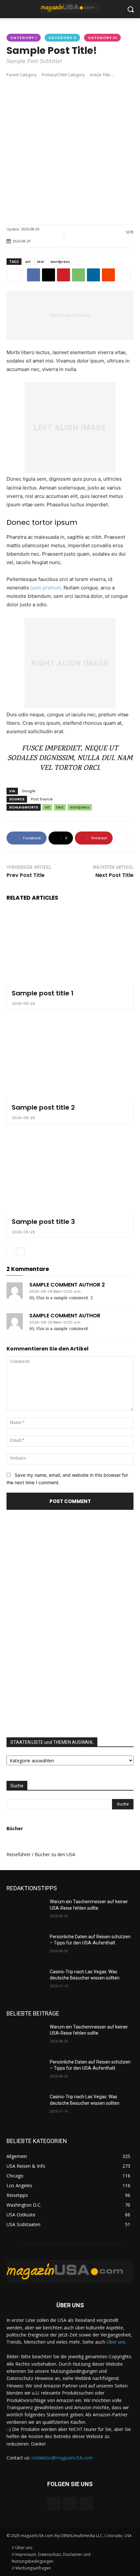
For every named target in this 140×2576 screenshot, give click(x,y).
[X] (49, 275)
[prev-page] (11, 1252)
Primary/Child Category (63, 75)
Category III (102, 38)
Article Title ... (102, 75)
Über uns (116, 2342)
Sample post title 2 (43, 1107)
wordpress (60, 261)
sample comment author (65, 1316)
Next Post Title (114, 875)
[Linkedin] (93, 275)
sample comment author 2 (67, 1285)
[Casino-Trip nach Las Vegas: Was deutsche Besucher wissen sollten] (26, 1982)
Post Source (42, 799)
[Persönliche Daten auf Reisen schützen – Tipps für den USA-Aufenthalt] (26, 1947)
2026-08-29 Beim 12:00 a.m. (55, 1292)
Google (28, 791)
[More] (124, 275)
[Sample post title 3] (70, 1175)
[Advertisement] (70, 151)
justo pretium (46, 588)
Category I (24, 38)
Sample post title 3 (43, 1222)
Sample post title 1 (43, 993)
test (41, 261)
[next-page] (21, 1252)
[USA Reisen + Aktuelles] (70, 8)
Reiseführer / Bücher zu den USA (41, 1854)
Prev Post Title (26, 875)
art (28, 261)
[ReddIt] (108, 275)
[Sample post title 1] (70, 946)
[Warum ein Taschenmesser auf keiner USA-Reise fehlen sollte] (26, 1912)
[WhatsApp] (78, 275)
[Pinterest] (63, 275)
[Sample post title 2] (70, 1060)
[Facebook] (34, 275)
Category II (62, 38)
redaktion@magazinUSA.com (62, 2458)
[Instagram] (70, 2503)
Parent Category (21, 75)
